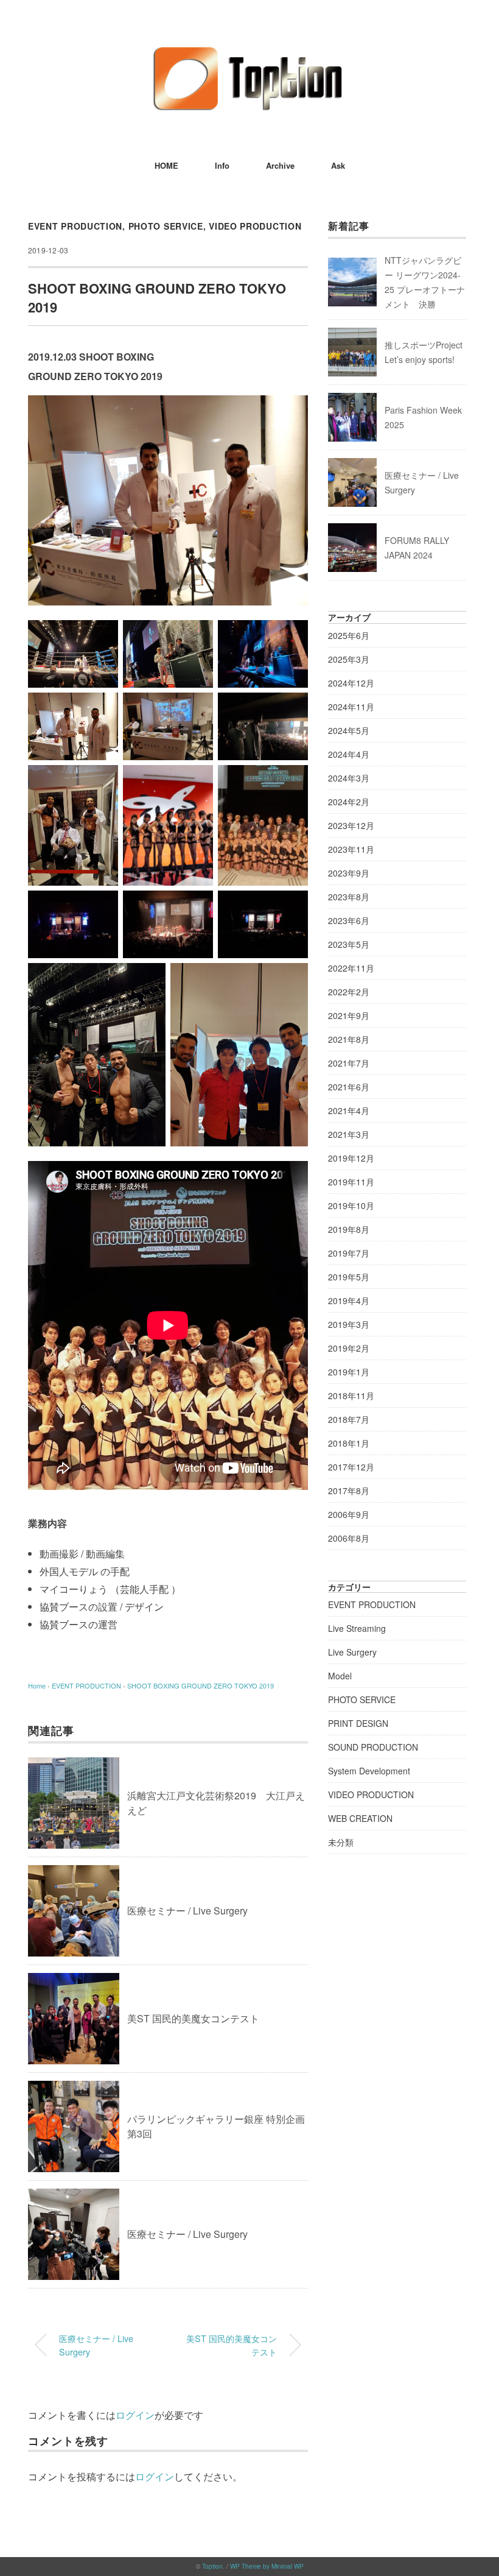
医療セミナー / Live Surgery (187, 1911)
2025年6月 (349, 635)
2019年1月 (349, 1372)
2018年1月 (349, 1443)
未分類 (341, 1842)
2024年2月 (349, 802)
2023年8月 (349, 897)
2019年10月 (351, 1205)
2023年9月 (349, 873)
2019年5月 (349, 1277)
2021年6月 (349, 1087)
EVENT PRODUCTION (75, 226)
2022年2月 (349, 992)
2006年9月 (349, 1514)
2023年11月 (351, 849)
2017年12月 (351, 1467)
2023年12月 (351, 825)
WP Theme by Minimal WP (267, 2566)
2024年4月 (349, 754)
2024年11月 (351, 707)
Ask (338, 165)
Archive (280, 165)
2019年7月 (349, 1253)
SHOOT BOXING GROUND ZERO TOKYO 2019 (201, 1685)
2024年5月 (349, 730)
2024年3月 (349, 778)
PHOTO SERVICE (166, 226)
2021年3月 (349, 1134)
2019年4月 (349, 1300)
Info (222, 165)
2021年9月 (349, 1015)
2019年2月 (349, 1348)
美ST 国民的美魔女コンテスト (193, 2018)
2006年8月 (349, 1538)
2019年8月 (349, 1229)
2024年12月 (351, 683)
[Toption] (249, 51)
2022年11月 (351, 968)
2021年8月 (349, 1039)
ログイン (135, 2415)
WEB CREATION (360, 1818)
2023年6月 (349, 920)
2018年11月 (351, 1396)
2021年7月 (349, 1063)
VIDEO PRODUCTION (255, 226)
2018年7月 (349, 1419)
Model (340, 1676)
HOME (166, 165)
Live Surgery (352, 1652)
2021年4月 (349, 1110)
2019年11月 (351, 1182)
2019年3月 (349, 1324)
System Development (369, 1771)
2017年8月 (349, 1491)
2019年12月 (351, 1158)
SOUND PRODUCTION (373, 1747)
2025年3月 (349, 659)
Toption (212, 2566)
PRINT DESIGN (358, 1723)
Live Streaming (357, 1628)
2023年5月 (349, 944)
